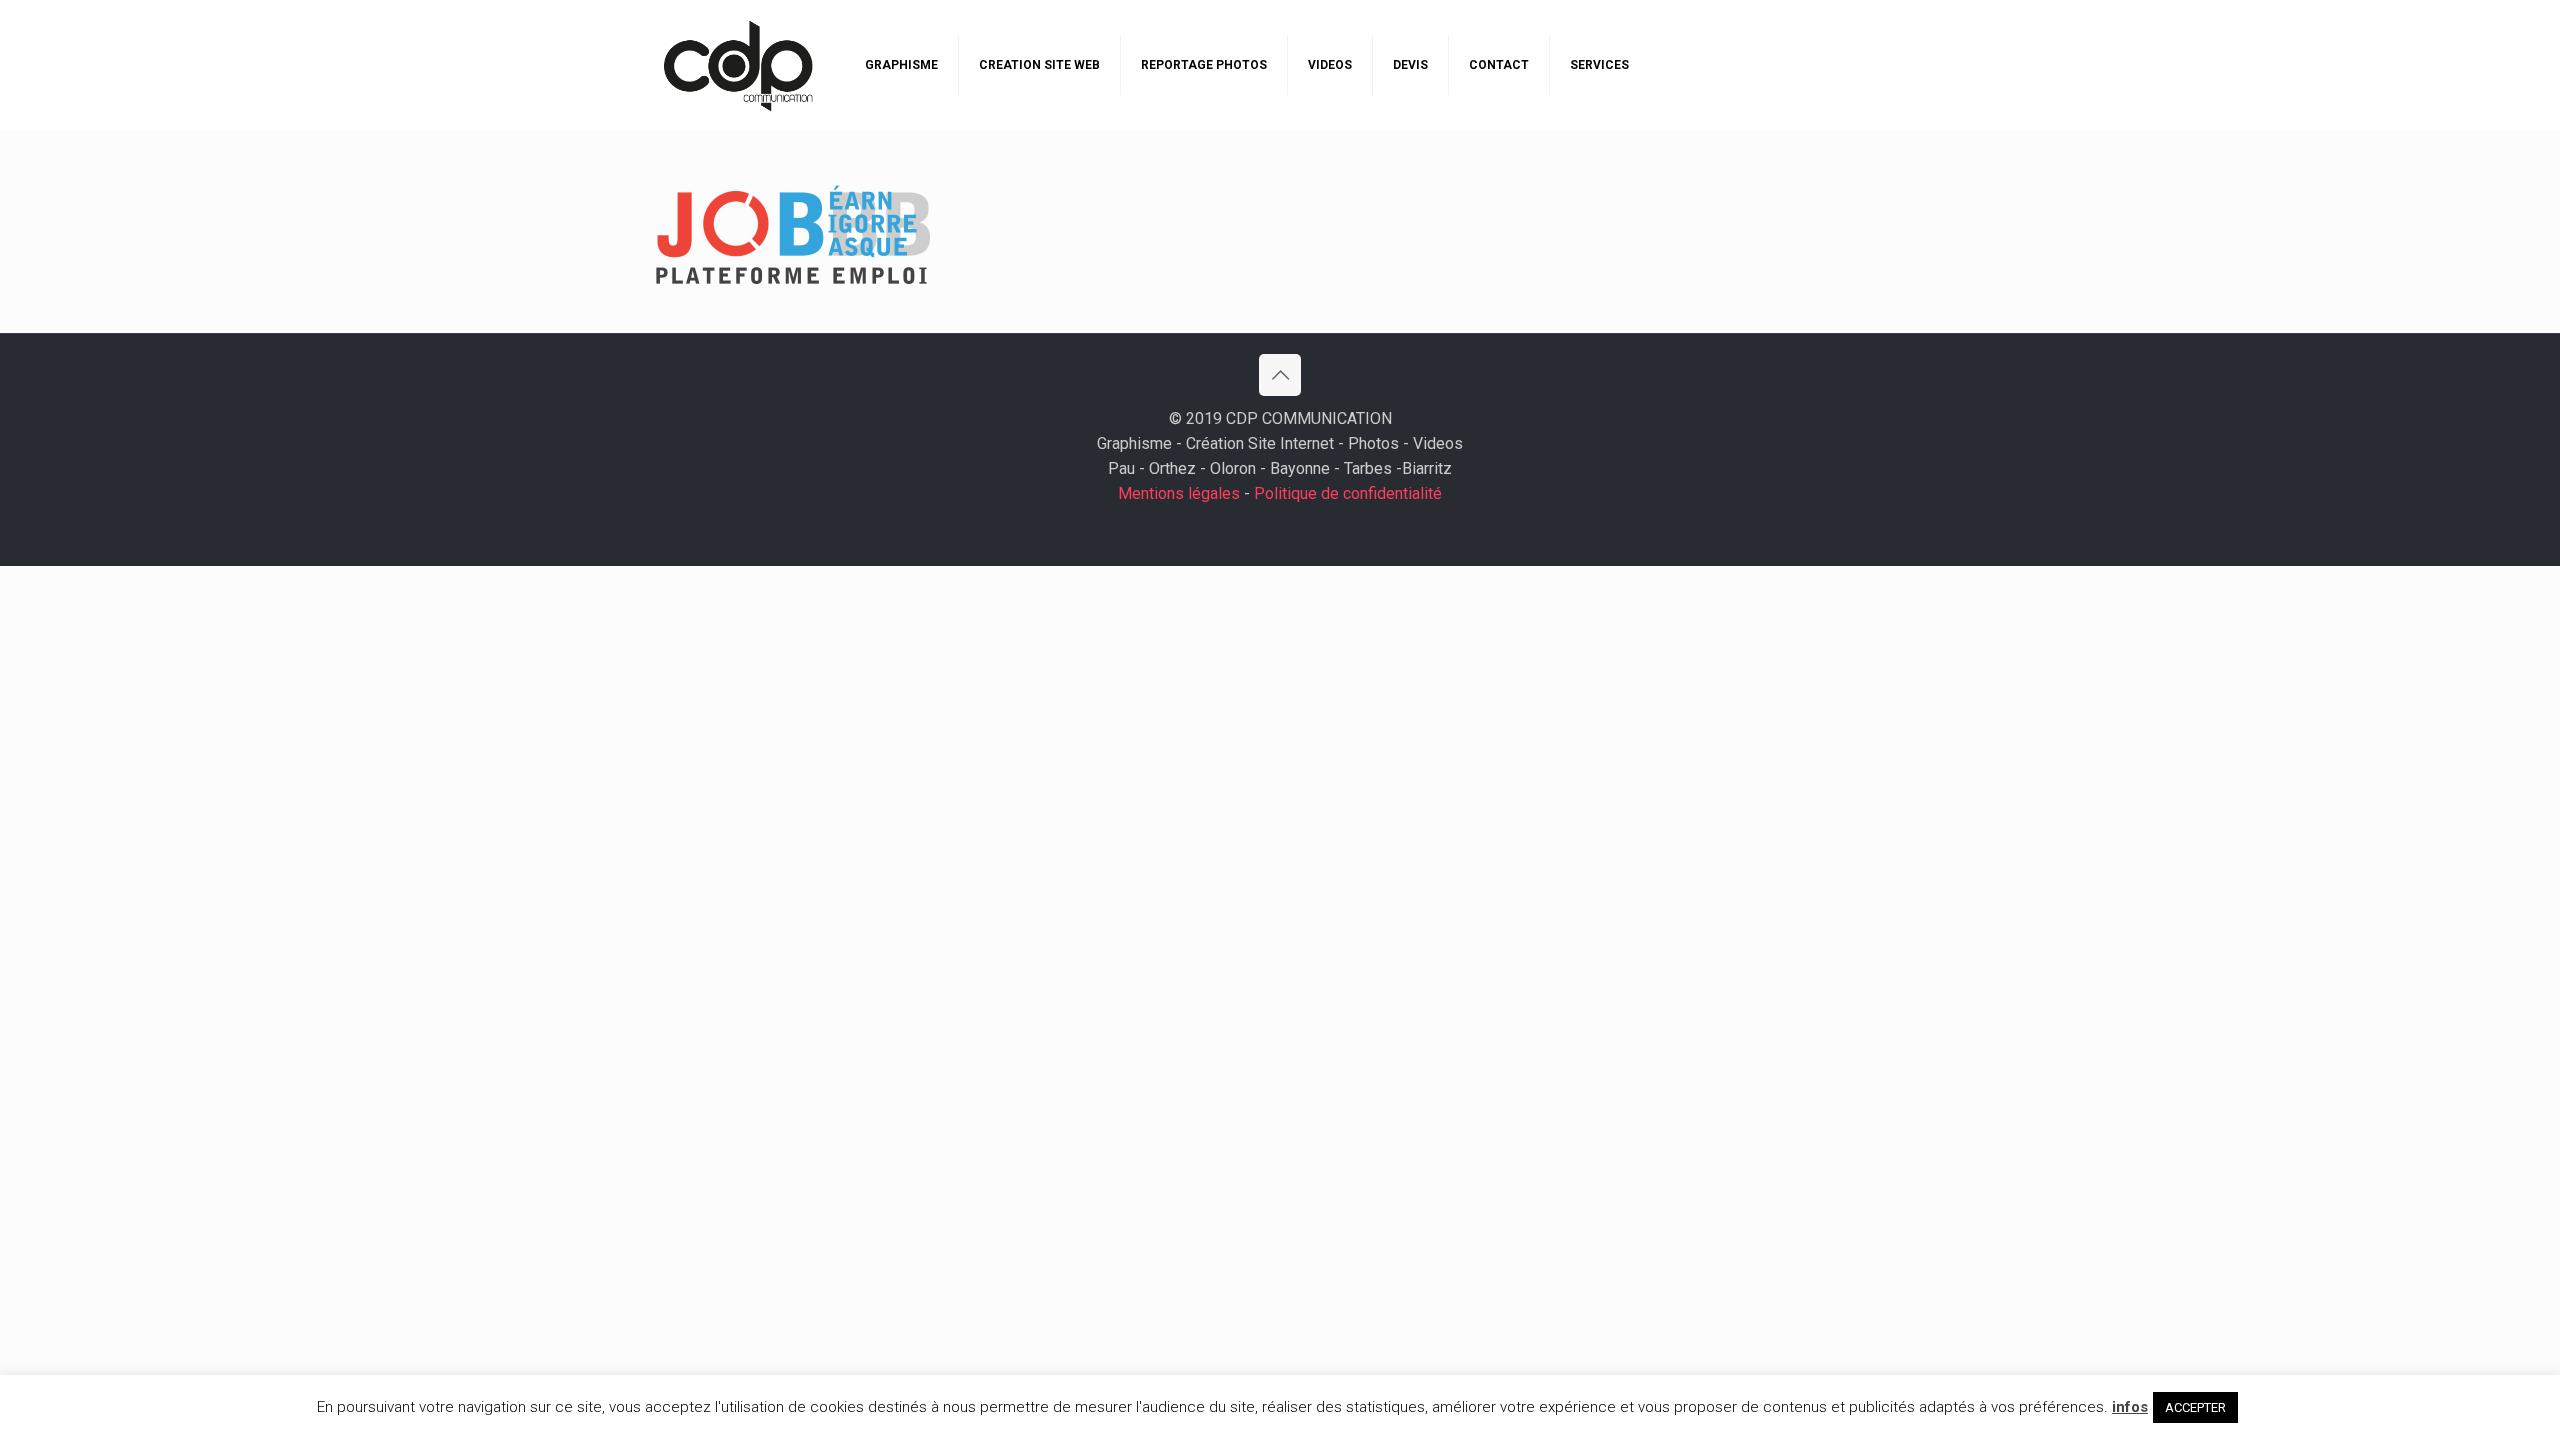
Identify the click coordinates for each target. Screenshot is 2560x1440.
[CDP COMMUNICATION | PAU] (738, 65)
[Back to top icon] (1280, 375)
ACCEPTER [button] (2195, 1407)
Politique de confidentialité (1348, 493)
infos (2130, 1407)
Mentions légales (1179, 493)
